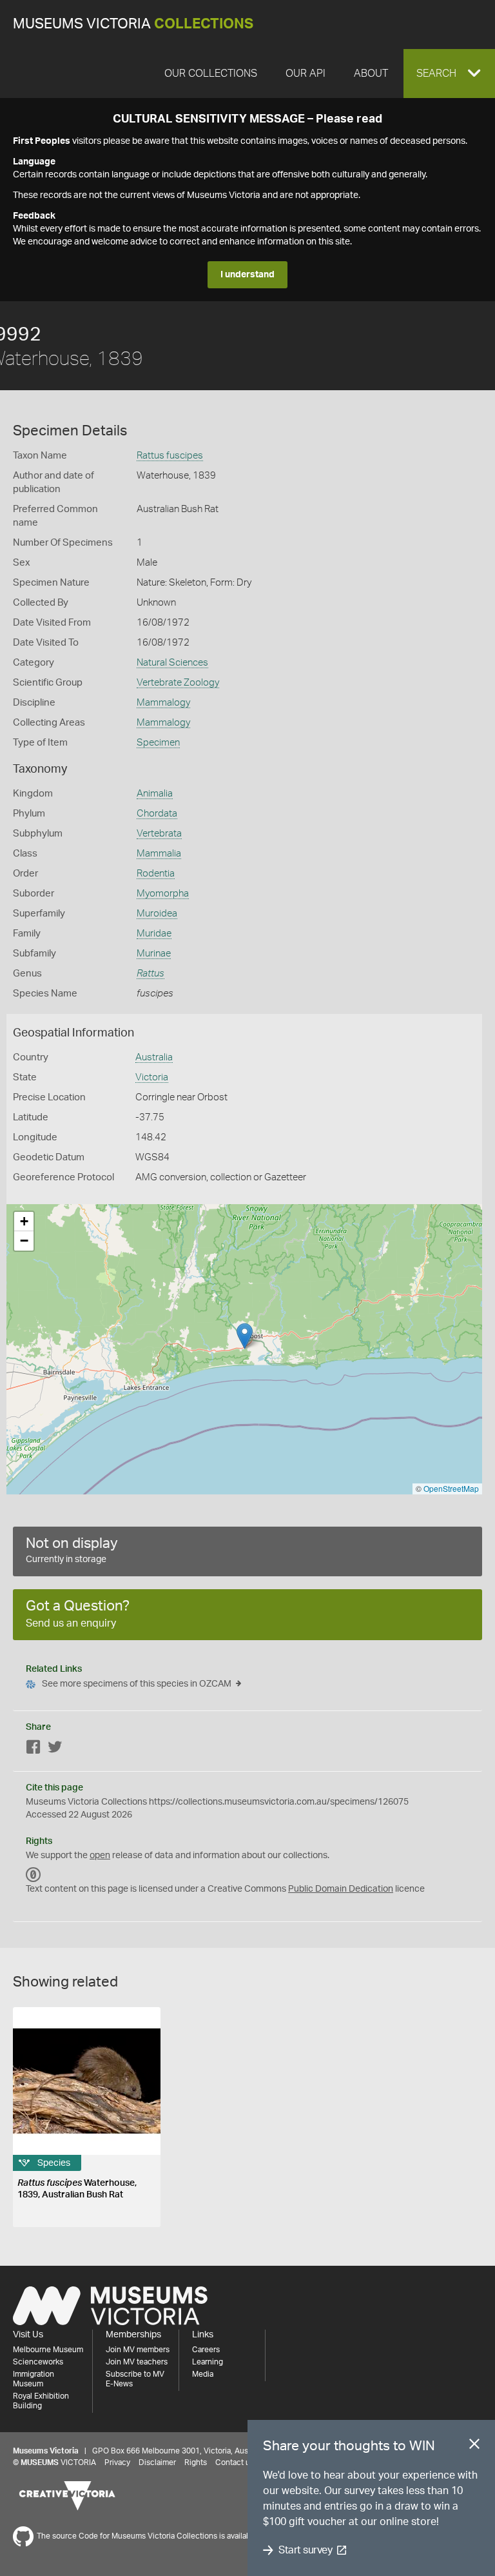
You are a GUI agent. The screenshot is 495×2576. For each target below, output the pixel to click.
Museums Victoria (133, 24)
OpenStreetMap (451, 1488)
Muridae (154, 934)
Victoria (152, 1077)
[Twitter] (55, 1749)
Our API (306, 74)
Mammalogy (163, 703)
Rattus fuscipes (170, 456)
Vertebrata (159, 834)
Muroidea (157, 914)
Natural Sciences (172, 663)
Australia (154, 1057)
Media (203, 2374)
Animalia (155, 794)
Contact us (235, 2462)
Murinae (154, 954)
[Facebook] (34, 1749)
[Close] (474, 2446)
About (371, 74)
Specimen (158, 743)
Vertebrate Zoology (178, 683)
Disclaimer (157, 2462)
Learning (208, 2362)
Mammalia (159, 854)
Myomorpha (163, 894)
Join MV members (138, 2350)
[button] (449, 74)
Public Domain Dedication (341, 1889)
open (100, 1856)
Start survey (305, 2550)
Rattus (150, 974)
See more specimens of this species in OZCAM (137, 1684)
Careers (206, 2350)
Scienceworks (38, 2362)
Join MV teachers (137, 2362)
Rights (196, 2462)
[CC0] (34, 1875)
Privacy (117, 2462)
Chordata (157, 814)
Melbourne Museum (48, 2350)
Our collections (211, 74)
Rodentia (156, 874)
